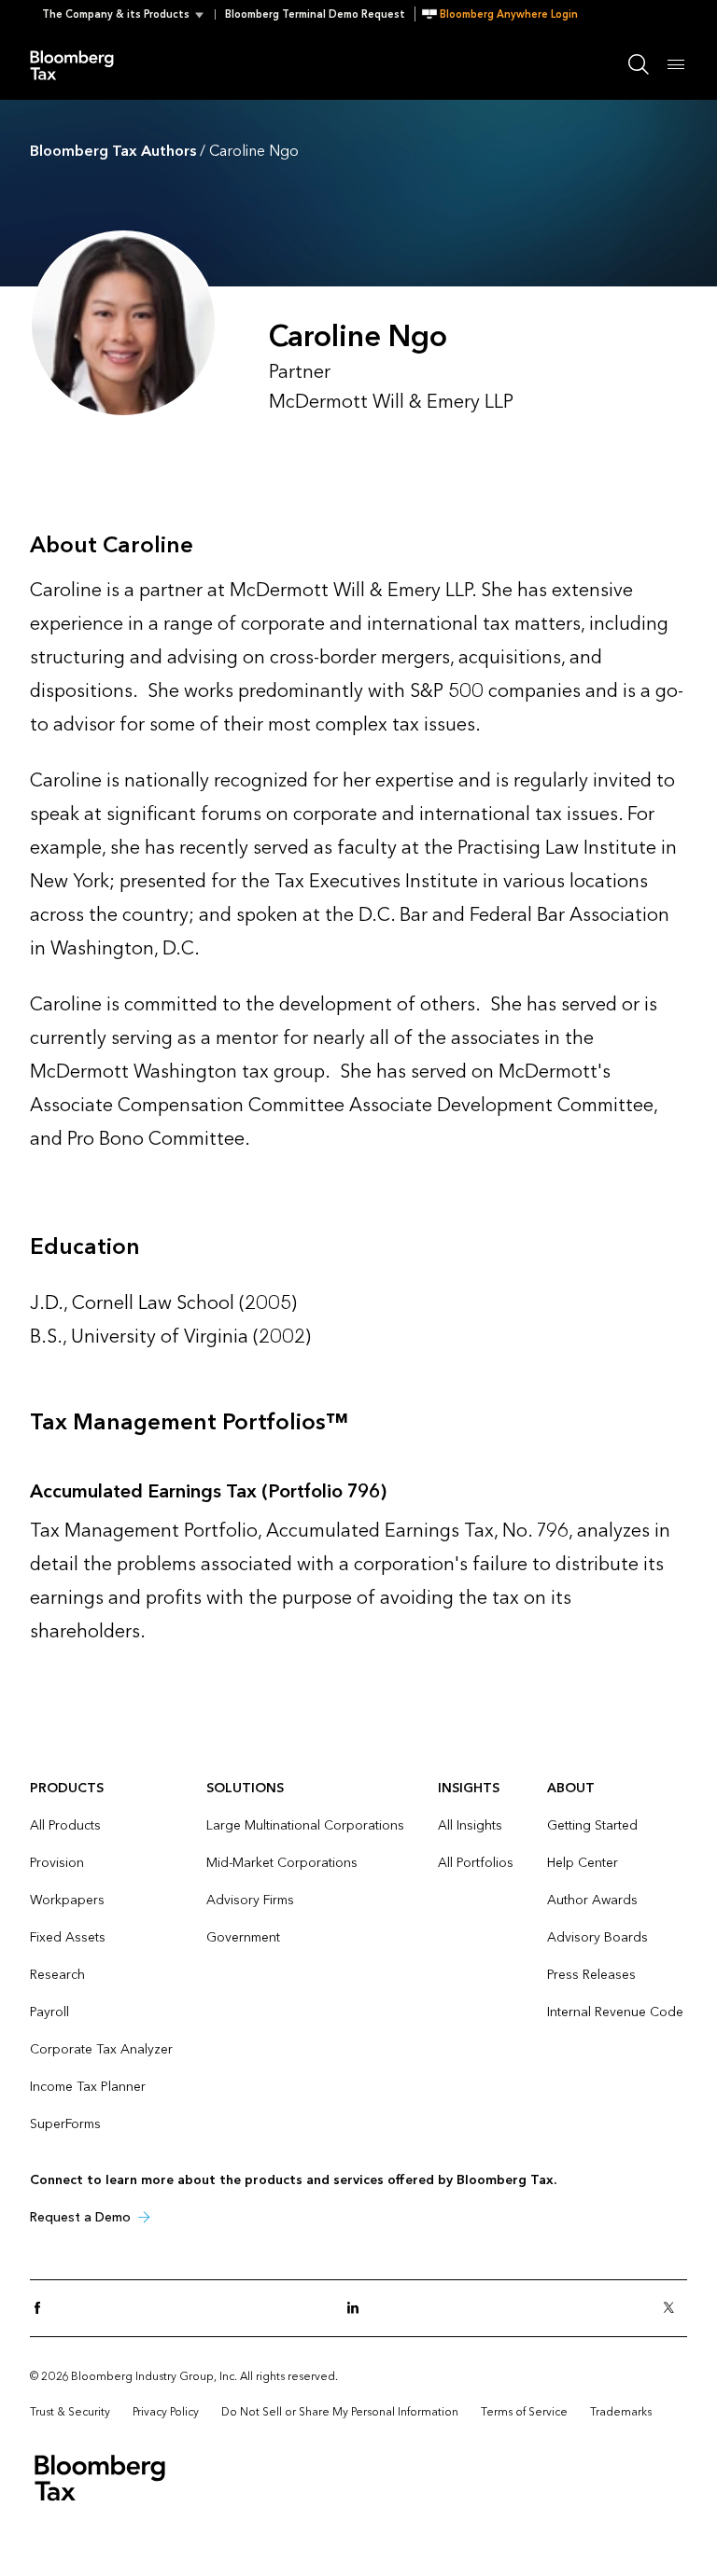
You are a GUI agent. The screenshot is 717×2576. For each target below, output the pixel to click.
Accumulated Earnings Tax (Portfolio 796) (208, 1492)
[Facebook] (43, 2309)
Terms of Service (524, 2412)
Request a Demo (80, 2217)
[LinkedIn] (358, 2309)
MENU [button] (676, 64)
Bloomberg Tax (82, 64)
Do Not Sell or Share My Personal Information (340, 2412)
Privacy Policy (166, 2412)
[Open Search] (639, 64)
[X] (674, 2309)
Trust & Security (70, 2412)
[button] (128, 14)
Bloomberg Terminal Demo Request (315, 14)
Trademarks (621, 2412)
